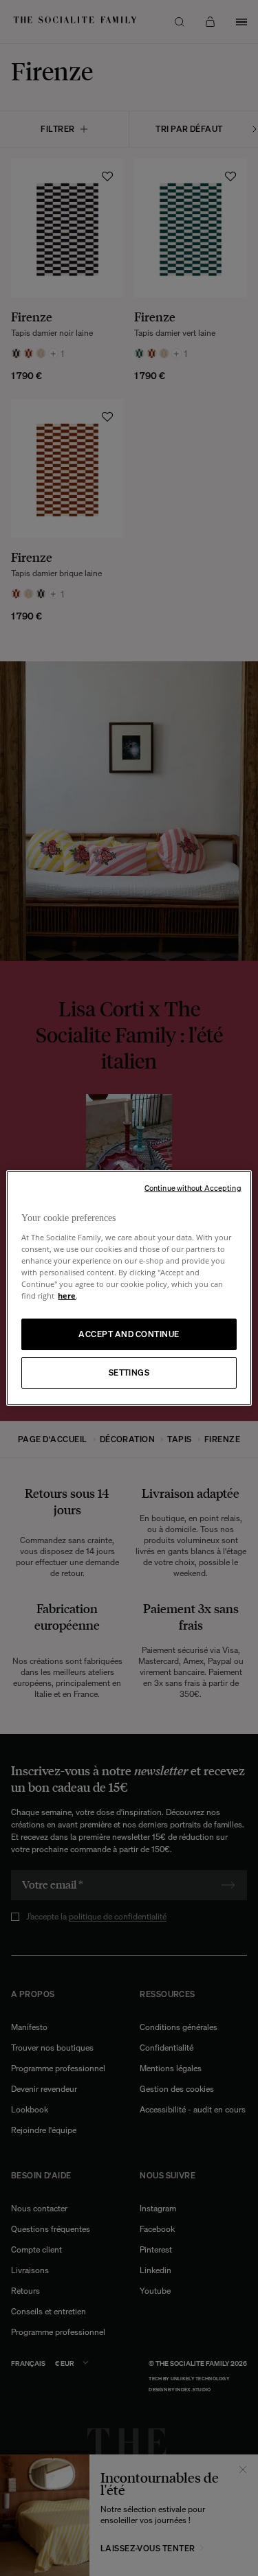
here (67, 1296)
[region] (129, 1288)
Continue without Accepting (193, 1188)
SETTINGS (129, 1372)
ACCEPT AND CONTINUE (129, 1334)
